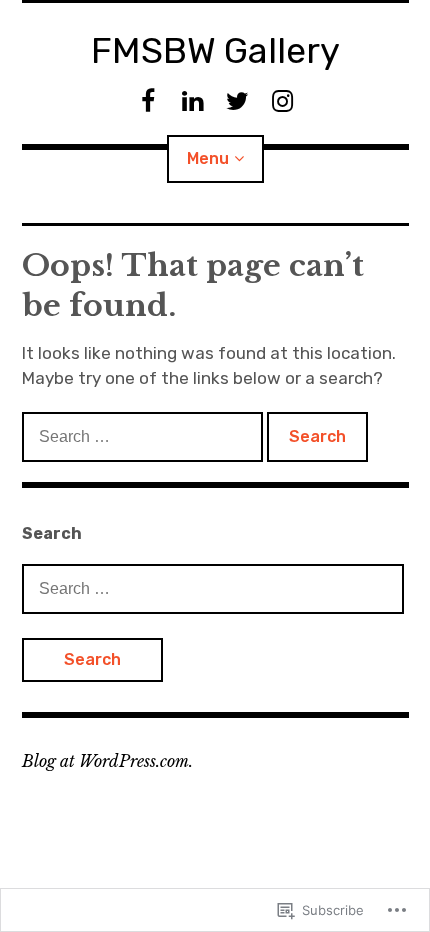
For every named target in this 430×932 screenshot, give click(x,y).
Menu (208, 158)
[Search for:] (144, 436)
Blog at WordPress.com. (107, 761)
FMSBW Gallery (215, 50)
